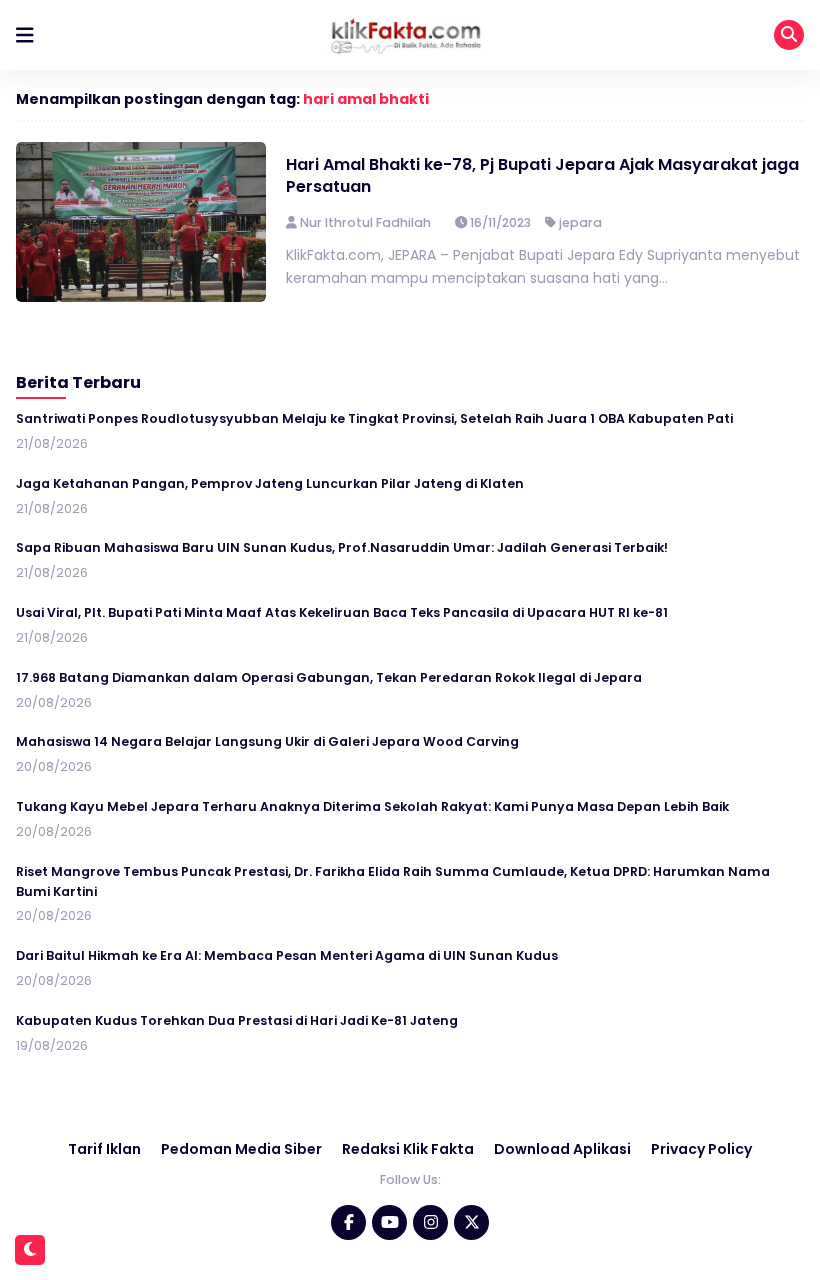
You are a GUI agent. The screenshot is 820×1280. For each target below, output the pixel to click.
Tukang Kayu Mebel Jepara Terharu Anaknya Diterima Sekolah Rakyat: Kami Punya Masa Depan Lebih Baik (372, 806)
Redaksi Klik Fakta (408, 1149)
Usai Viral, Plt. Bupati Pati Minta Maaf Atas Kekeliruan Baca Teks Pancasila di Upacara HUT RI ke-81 (342, 612)
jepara (580, 222)
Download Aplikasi (562, 1149)
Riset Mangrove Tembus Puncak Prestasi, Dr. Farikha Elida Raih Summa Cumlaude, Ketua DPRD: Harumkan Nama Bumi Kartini (393, 881)
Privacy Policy (701, 1149)
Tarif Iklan (104, 1149)
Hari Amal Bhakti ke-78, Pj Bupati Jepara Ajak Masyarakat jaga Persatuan (542, 175)
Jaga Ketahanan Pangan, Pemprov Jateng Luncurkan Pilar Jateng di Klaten (270, 483)
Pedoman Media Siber (241, 1149)
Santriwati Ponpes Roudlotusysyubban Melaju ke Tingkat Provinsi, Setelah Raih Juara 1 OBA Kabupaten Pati (374, 418)
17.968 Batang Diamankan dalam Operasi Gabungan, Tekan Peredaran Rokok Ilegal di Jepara (329, 677)
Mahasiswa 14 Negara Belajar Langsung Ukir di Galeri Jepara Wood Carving (267, 741)
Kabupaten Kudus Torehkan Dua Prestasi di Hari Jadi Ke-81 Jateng (237, 1020)
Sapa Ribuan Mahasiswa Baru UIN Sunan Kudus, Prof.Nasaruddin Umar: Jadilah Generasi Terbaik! (342, 547)
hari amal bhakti (366, 99)
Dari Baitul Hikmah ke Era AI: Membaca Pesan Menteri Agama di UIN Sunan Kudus (287, 955)
